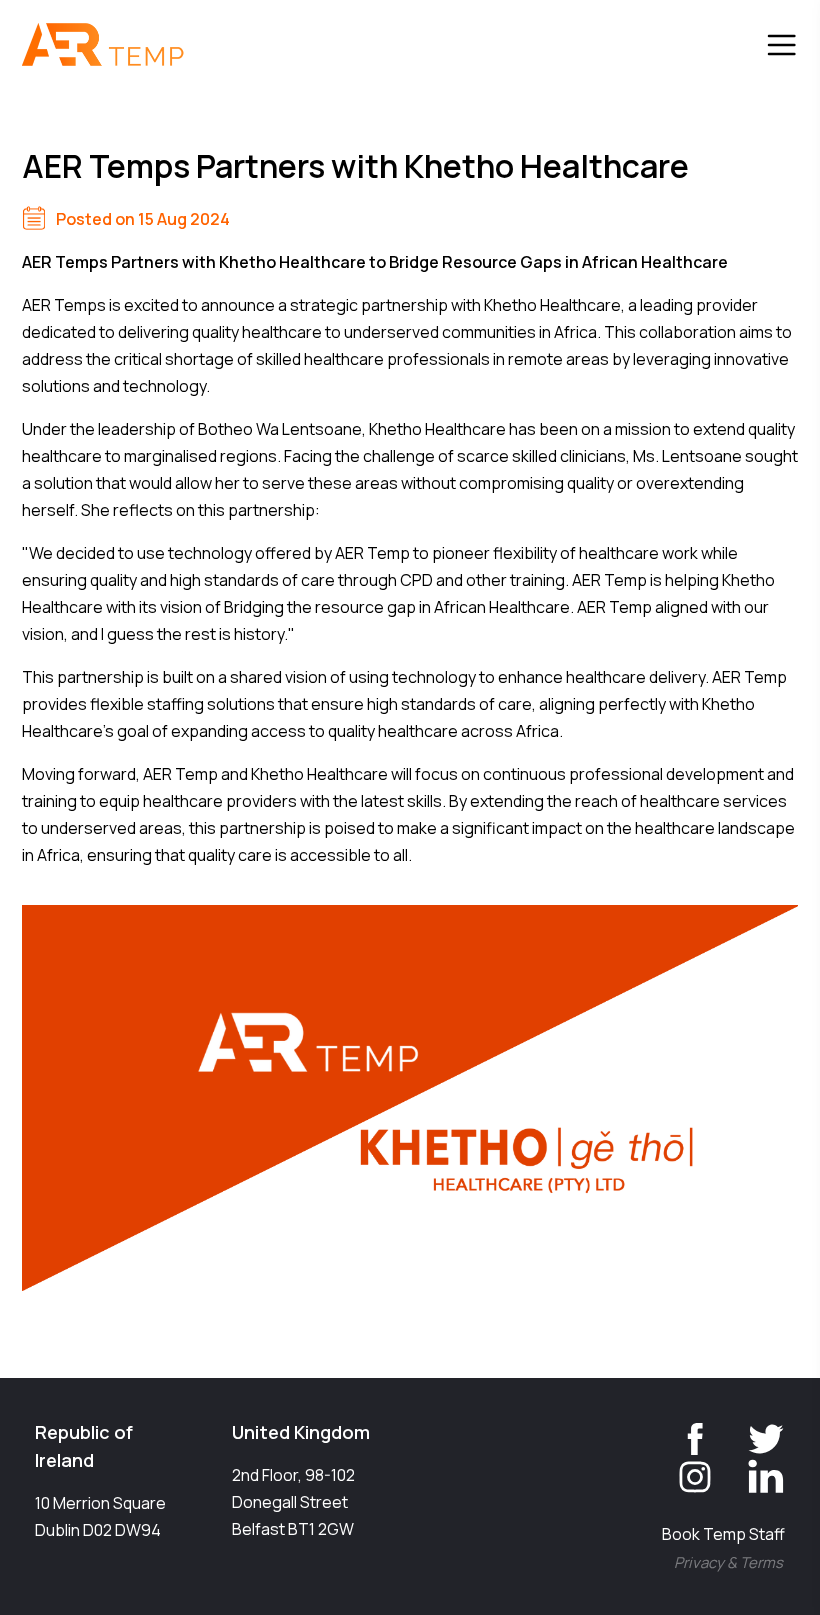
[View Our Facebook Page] (680, 1433)
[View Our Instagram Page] (680, 1471)
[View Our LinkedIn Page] (751, 1471)
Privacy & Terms (728, 1562)
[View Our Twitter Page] (751, 1433)
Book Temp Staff (723, 1534)
